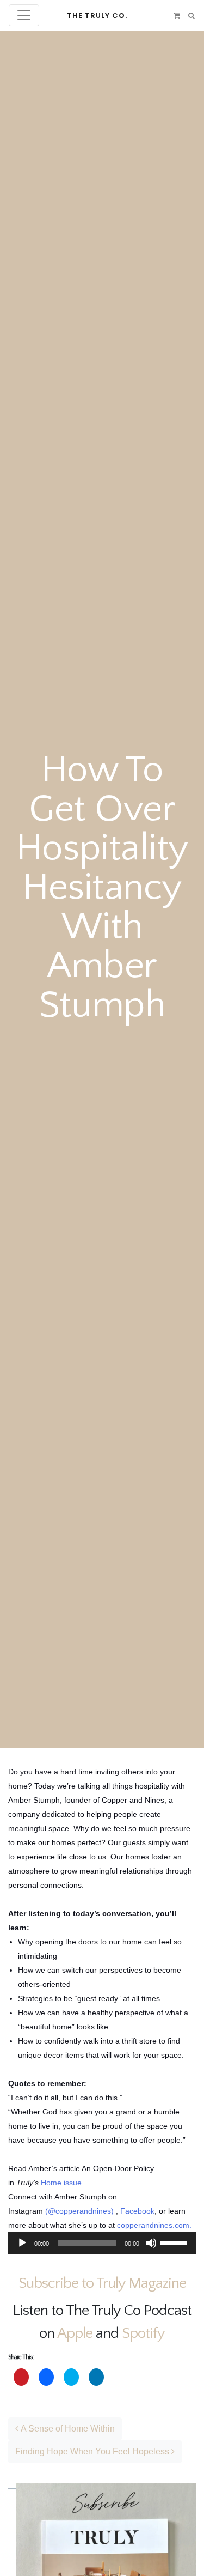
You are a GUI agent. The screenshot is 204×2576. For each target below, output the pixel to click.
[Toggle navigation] (24, 15)
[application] (102, 2243)
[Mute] (151, 2243)
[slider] (175, 2242)
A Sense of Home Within (67, 2429)
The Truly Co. (97, 16)
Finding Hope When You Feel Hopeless (93, 2451)
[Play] (22, 2243)
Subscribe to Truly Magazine (102, 2283)
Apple (75, 2333)
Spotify (143, 2333)
